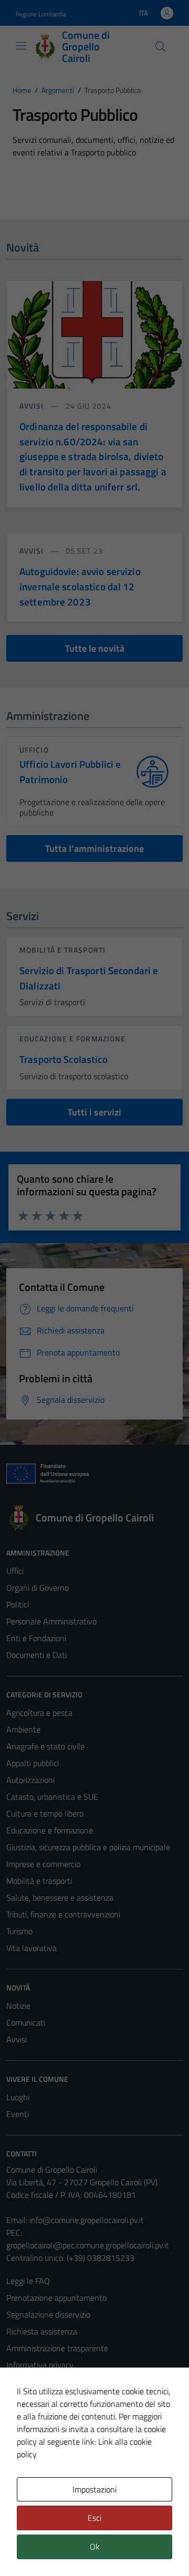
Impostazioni (94, 2489)
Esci (94, 2518)
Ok (95, 2547)
